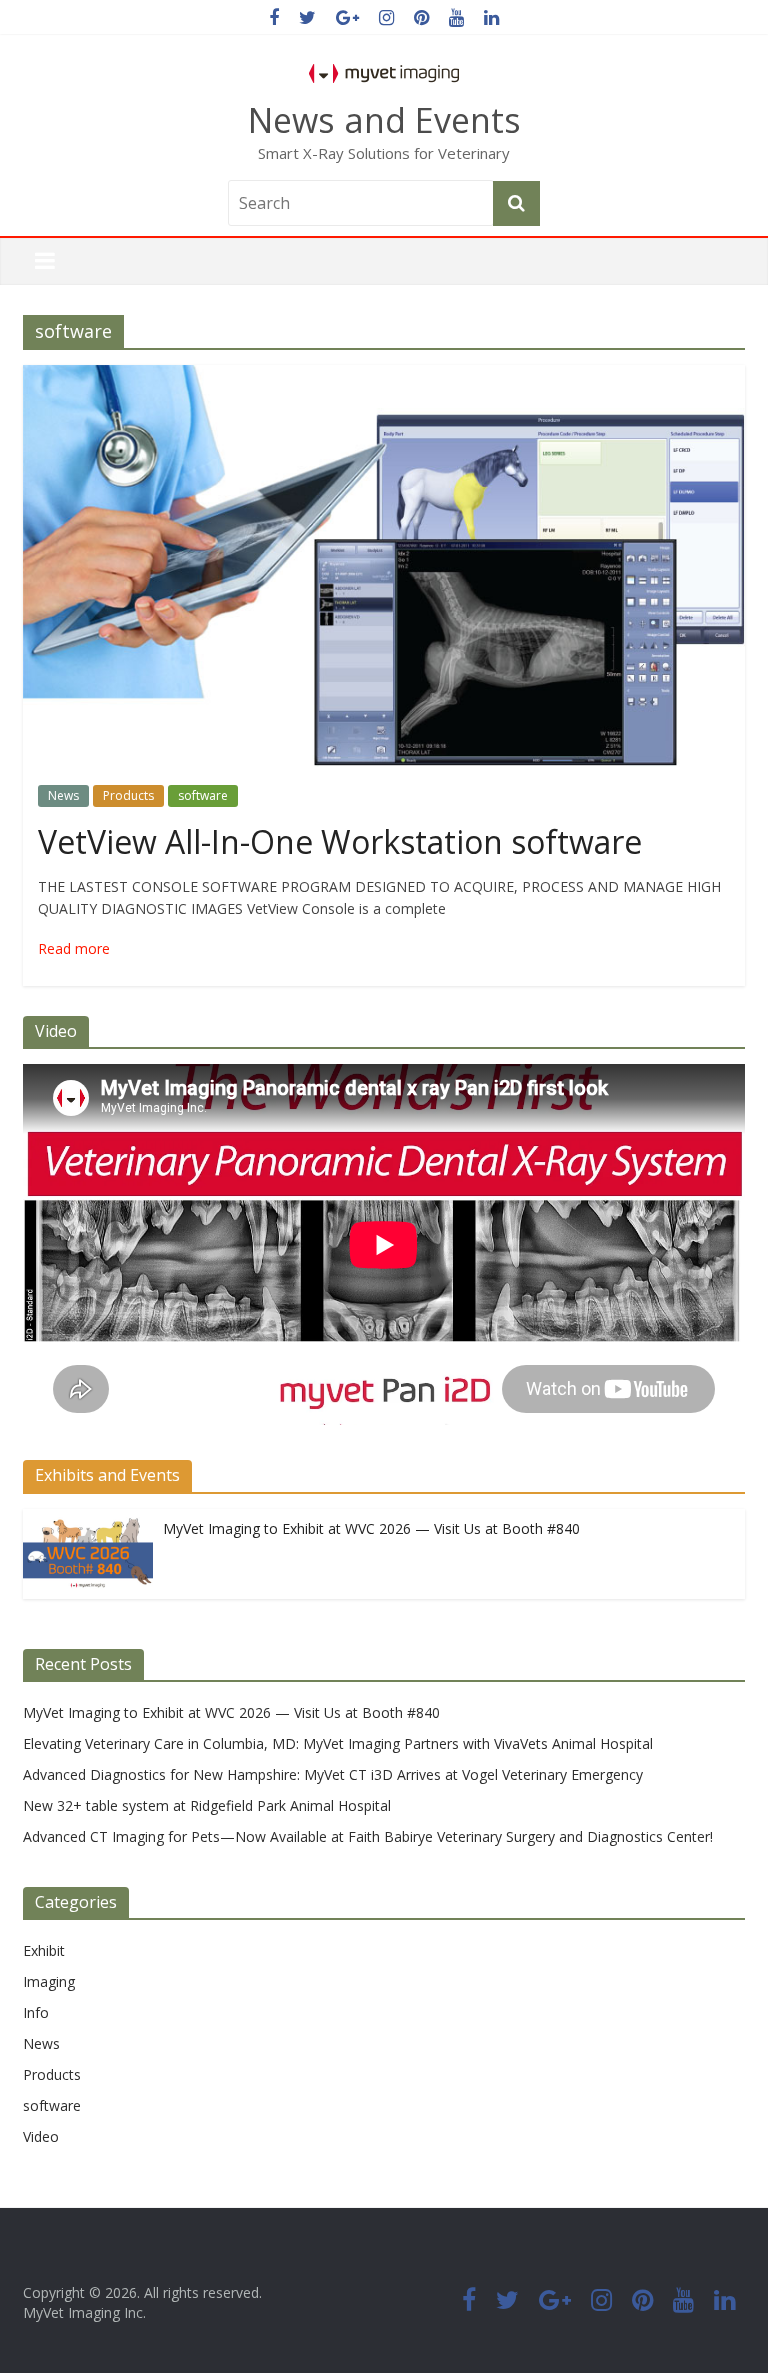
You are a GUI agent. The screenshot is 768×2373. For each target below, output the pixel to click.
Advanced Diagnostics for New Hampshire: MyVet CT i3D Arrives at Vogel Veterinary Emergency (333, 1774)
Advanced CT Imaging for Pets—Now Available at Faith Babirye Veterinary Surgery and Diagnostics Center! (370, 1836)
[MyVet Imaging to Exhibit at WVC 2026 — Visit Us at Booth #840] (88, 1519)
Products (128, 795)
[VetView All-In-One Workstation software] (384, 377)
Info (36, 2012)
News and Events (384, 120)
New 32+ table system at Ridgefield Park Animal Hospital (207, 1805)
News (63, 795)
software (203, 795)
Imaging (49, 1981)
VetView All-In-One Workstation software (340, 841)
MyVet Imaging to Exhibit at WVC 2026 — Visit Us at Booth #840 (371, 1528)
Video (41, 2136)
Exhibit (44, 1950)
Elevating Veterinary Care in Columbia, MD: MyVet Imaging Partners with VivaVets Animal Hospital (338, 1743)
